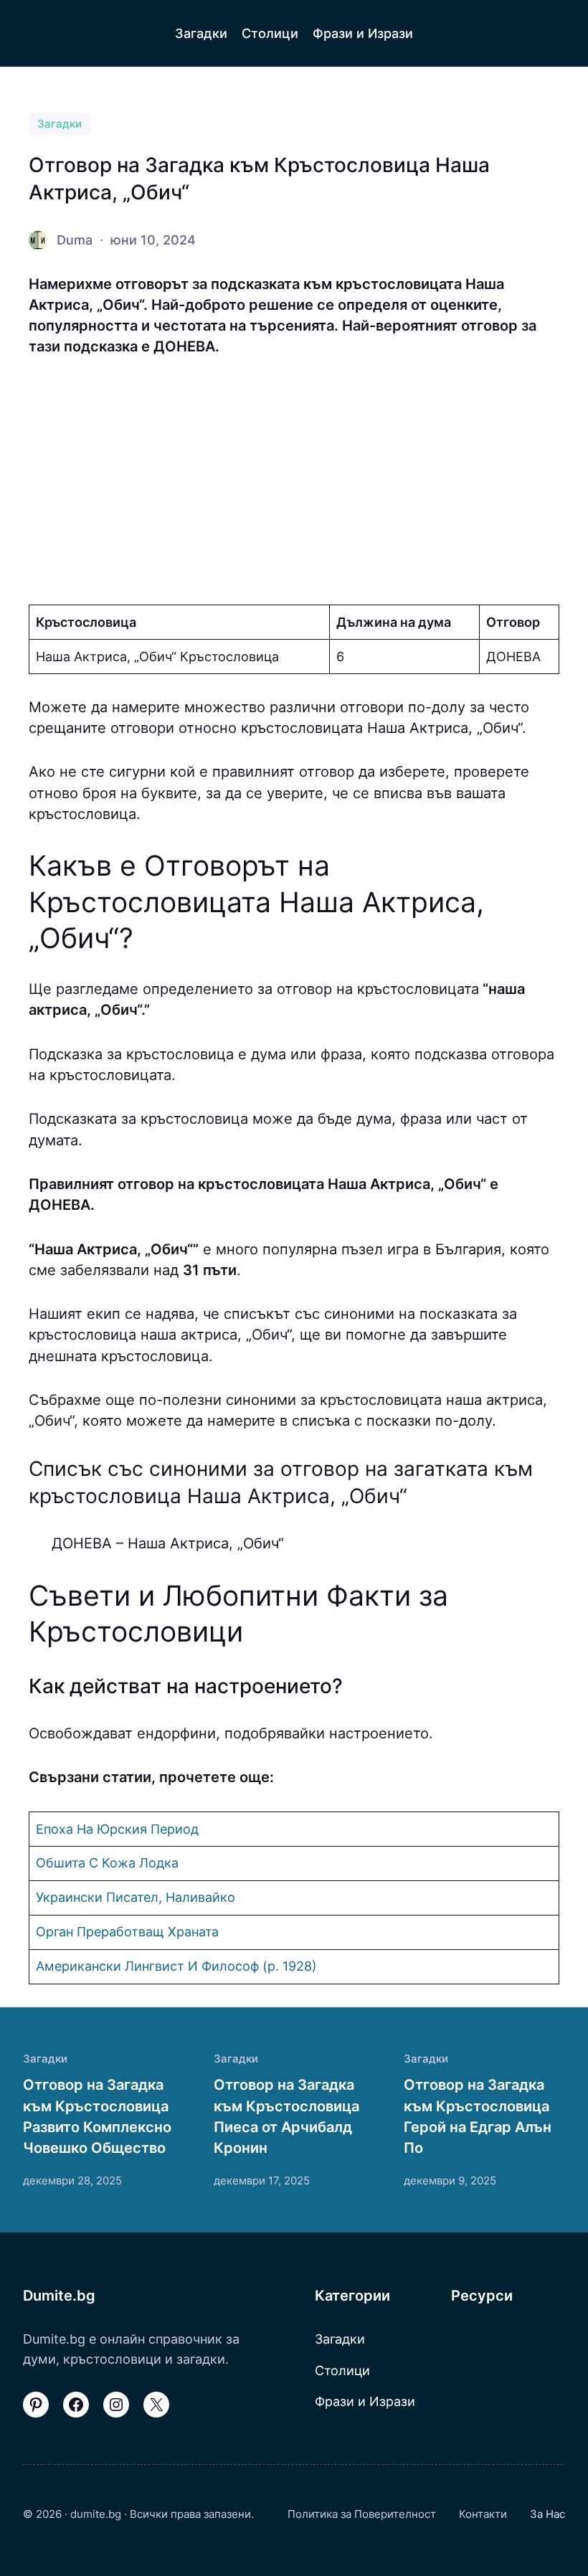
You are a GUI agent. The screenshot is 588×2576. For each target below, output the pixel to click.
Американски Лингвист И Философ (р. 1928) (176, 1966)
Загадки (60, 124)
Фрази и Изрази (365, 2401)
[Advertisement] (294, 481)
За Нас (547, 2514)
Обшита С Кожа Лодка (107, 1863)
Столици (342, 2371)
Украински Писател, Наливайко (136, 1897)
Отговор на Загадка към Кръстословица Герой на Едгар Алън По (478, 2116)
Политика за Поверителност (362, 2514)
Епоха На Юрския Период (117, 1829)
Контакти (483, 2514)
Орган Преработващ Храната (127, 1932)
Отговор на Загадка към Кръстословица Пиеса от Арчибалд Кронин (286, 2116)
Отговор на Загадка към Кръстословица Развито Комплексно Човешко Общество (97, 2116)
